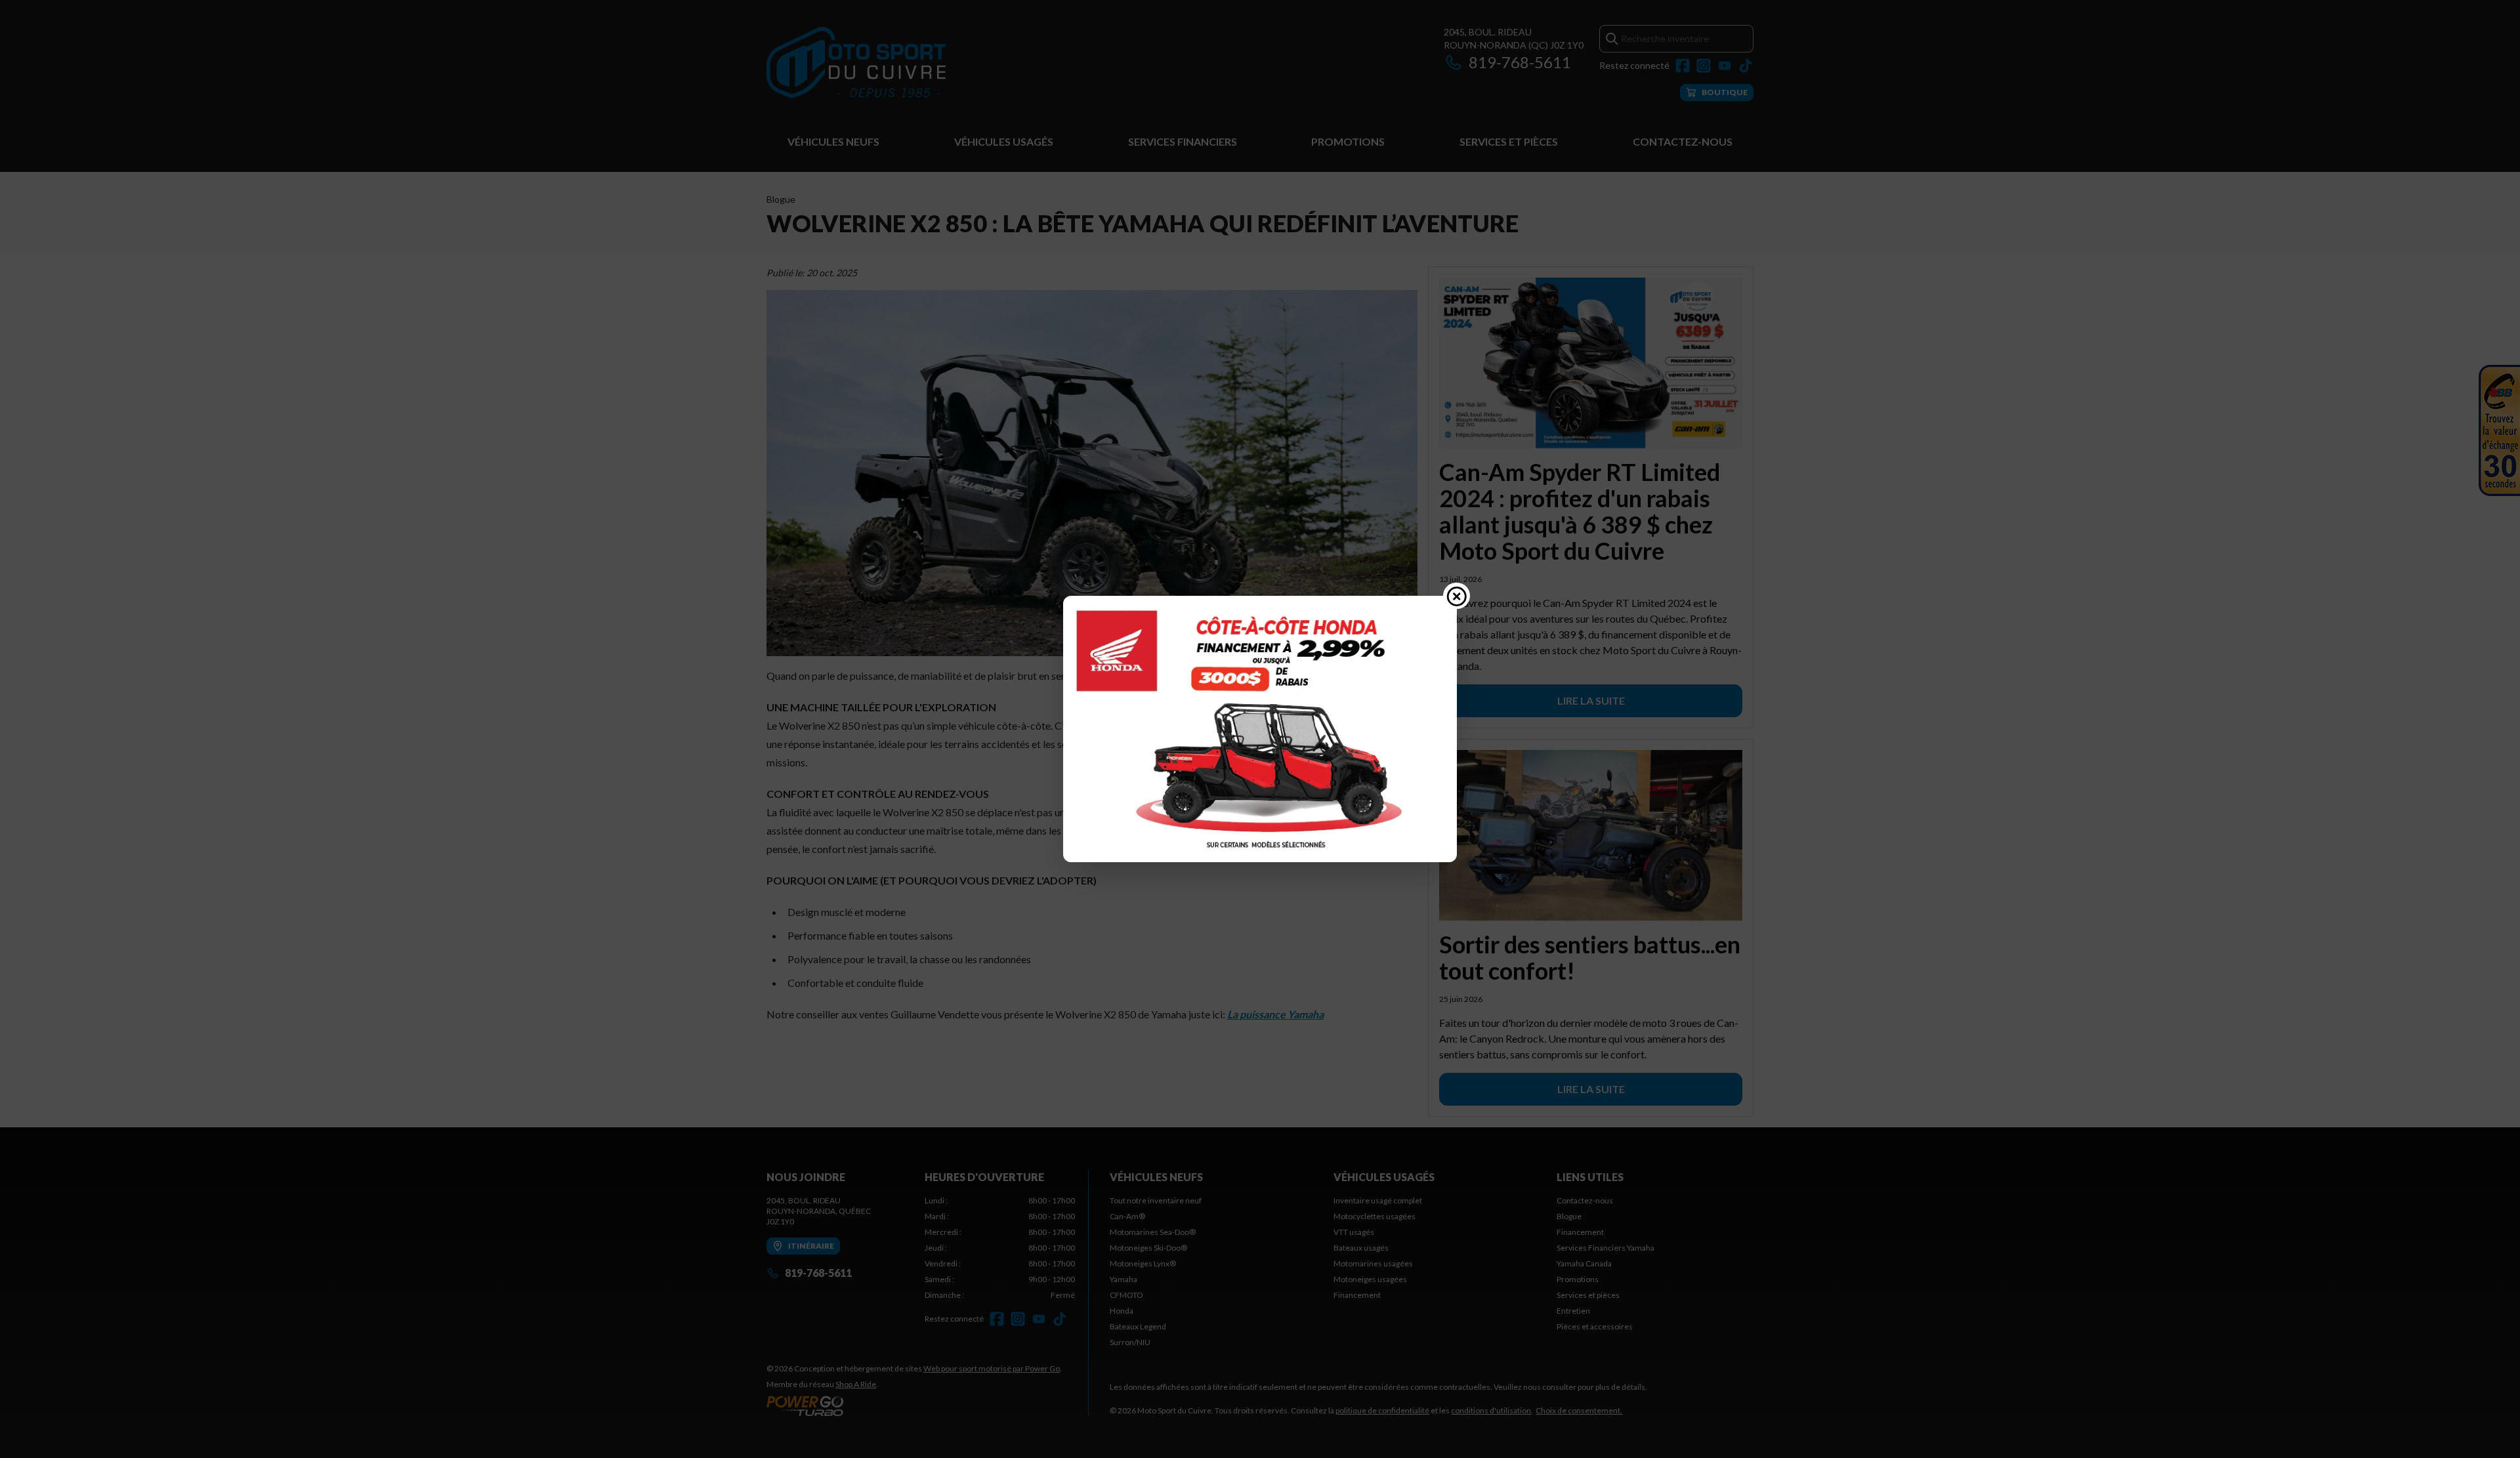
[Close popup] (1457, 596)
